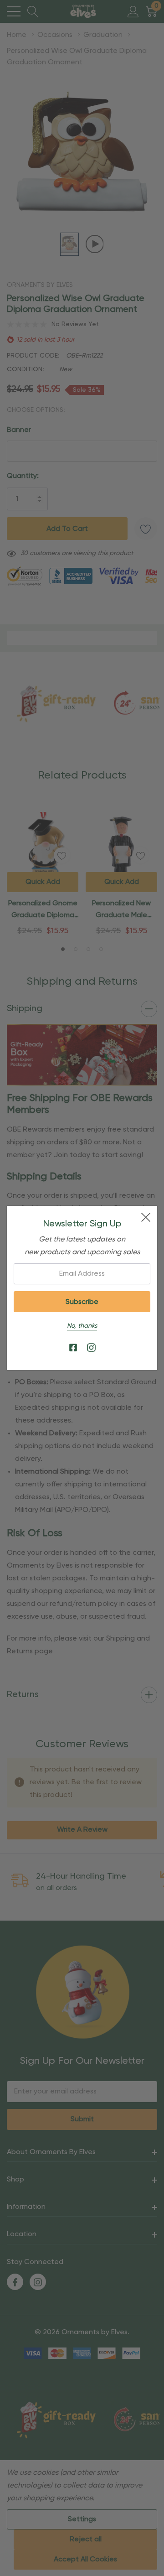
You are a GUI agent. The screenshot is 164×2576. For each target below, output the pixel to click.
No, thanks (82, 1326)
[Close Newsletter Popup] (146, 1217)
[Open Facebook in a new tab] (73, 1348)
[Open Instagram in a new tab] (91, 1348)
